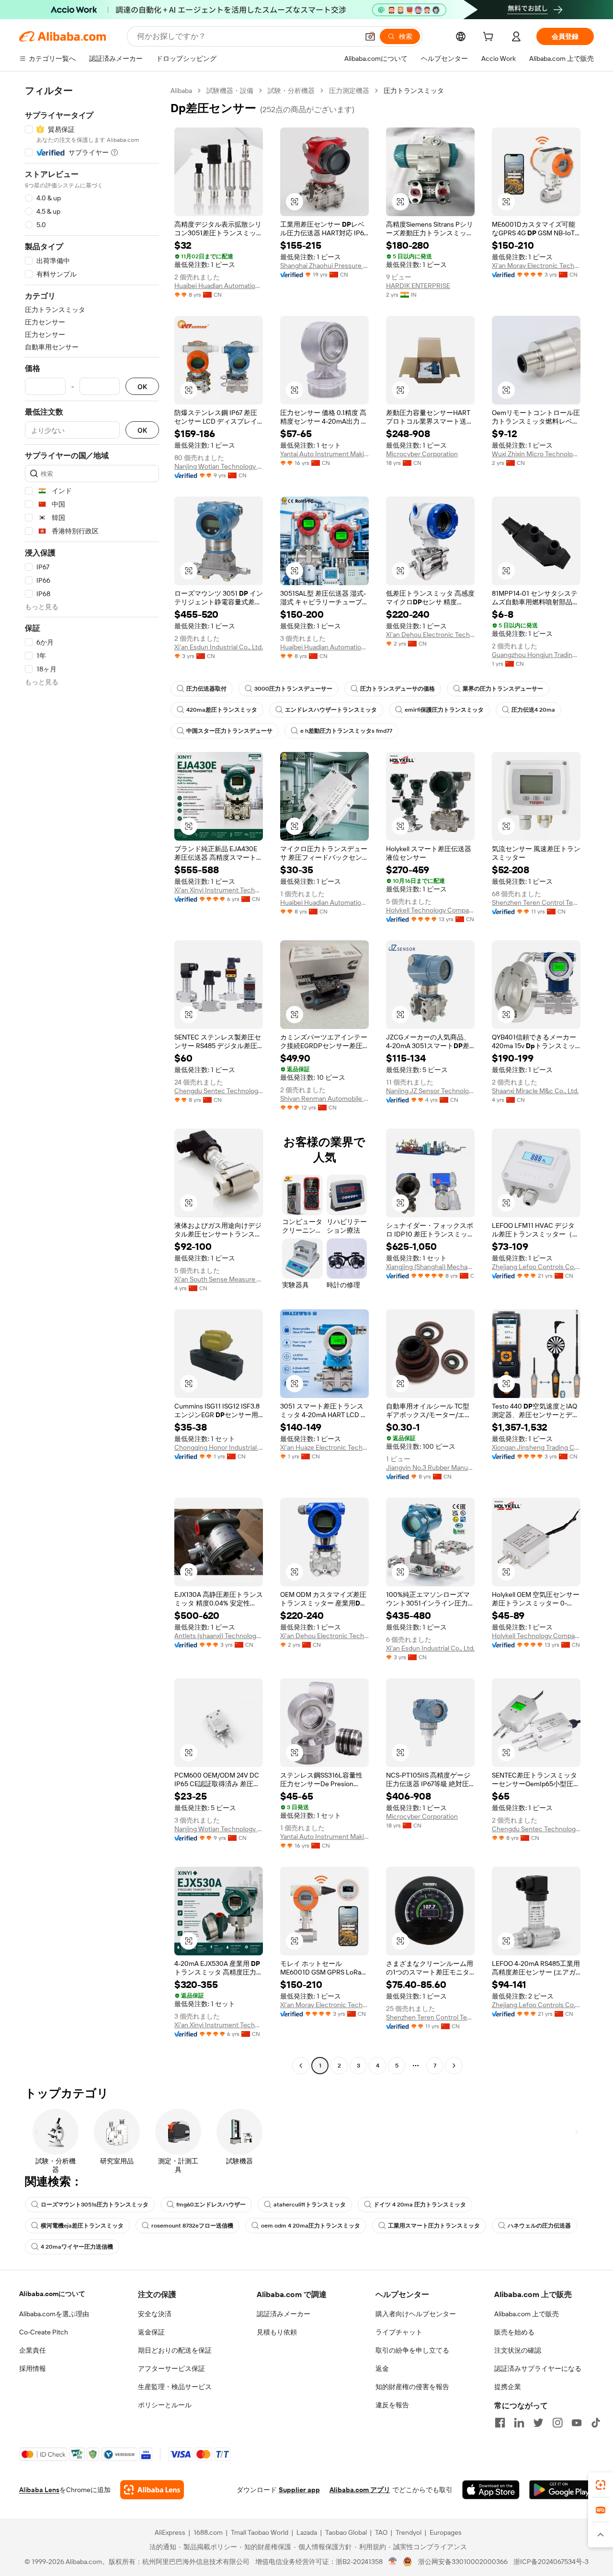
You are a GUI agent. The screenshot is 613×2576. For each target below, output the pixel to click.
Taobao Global (346, 2532)
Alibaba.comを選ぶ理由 (54, 2314)
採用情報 (33, 2368)
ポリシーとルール (165, 2405)
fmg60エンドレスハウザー (211, 2205)
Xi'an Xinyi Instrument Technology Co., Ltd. (219, 890)
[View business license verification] (393, 2562)
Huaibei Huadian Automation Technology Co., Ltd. (219, 286)
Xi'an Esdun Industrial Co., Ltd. (219, 647)
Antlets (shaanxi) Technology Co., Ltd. (219, 1636)
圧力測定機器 (349, 91)
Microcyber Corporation (422, 454)
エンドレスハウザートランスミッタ (331, 710)
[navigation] (92, 1079)
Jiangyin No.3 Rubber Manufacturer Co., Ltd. (430, 1467)
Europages (446, 2532)
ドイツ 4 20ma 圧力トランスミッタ (420, 2205)
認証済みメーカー (284, 2314)
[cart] (490, 38)
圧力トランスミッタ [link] (414, 91)
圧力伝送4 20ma (533, 710)
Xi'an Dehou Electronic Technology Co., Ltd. (430, 635)
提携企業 (508, 2387)
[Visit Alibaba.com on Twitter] (538, 2423)
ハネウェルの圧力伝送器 (539, 2226)
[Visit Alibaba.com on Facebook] (500, 2423)
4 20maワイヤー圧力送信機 (77, 2247)
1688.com (208, 2532)
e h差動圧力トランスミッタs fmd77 (346, 731)
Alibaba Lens (39, 2490)
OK (142, 387)
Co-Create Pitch (44, 2332)
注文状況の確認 (518, 2350)
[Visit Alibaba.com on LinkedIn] (519, 2423)
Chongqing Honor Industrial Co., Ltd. (219, 1447)
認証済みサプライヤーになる (538, 2368)
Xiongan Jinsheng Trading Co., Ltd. (536, 1447)
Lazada (307, 2532)
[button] (370, 36)
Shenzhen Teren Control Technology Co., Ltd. (536, 902)
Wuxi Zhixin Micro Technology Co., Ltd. (536, 454)
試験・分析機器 (291, 91)
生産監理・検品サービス (175, 2387)
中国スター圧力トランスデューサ (229, 731)
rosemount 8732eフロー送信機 (192, 2226)
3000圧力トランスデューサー (293, 689)
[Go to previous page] (301, 2066)
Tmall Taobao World (260, 2532)
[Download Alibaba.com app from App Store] (491, 2490)
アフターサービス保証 (171, 2368)
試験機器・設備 (230, 91)
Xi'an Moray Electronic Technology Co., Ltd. (536, 266)
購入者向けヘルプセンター (416, 2314)
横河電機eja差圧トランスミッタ (82, 2226)
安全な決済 (155, 2314)
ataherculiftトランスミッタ (310, 2205)
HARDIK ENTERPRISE (418, 286)
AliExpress (170, 2532)
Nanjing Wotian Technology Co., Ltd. (219, 466)
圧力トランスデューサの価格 (397, 689)
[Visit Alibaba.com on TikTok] (596, 2423)
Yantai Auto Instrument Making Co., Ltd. (324, 454)
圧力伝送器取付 (206, 689)
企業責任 (33, 2350)
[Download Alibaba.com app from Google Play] (562, 2490)
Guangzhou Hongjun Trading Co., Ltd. (536, 655)
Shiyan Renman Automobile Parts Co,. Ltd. (324, 1098)
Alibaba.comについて (52, 2294)
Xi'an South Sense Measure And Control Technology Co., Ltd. (219, 1279)
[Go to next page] (454, 2066)
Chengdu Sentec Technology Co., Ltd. (219, 1091)
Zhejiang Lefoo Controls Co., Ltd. (536, 1267)
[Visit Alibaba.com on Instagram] (557, 2423)
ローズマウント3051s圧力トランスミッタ (95, 2205)
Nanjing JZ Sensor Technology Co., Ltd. (430, 1091)
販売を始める (514, 2332)
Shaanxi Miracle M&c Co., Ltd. (535, 1091)
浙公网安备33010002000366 (463, 2562)
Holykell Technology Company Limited (430, 910)
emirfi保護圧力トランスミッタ (444, 710)
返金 (382, 2368)
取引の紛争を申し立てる (412, 2350)
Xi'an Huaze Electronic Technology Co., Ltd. (324, 1447)
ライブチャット (399, 2332)
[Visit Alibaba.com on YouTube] (577, 2423)
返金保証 (151, 2332)
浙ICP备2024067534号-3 (551, 2562)
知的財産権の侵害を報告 (412, 2387)
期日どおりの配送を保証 (175, 2350)
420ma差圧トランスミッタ (222, 710)
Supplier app (299, 2490)
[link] (601, 2485)
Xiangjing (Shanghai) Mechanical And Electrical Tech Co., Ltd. (430, 1267)
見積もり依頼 (277, 2332)
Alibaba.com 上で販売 (527, 2314)
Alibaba (181, 91)
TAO (381, 2532)
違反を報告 (392, 2405)
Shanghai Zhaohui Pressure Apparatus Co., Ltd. (324, 266)
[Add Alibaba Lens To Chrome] (152, 2490)
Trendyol (409, 2532)
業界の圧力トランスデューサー (503, 689)
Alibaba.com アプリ (360, 2490)
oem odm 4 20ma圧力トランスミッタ (311, 2226)
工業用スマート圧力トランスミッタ (434, 2226)
